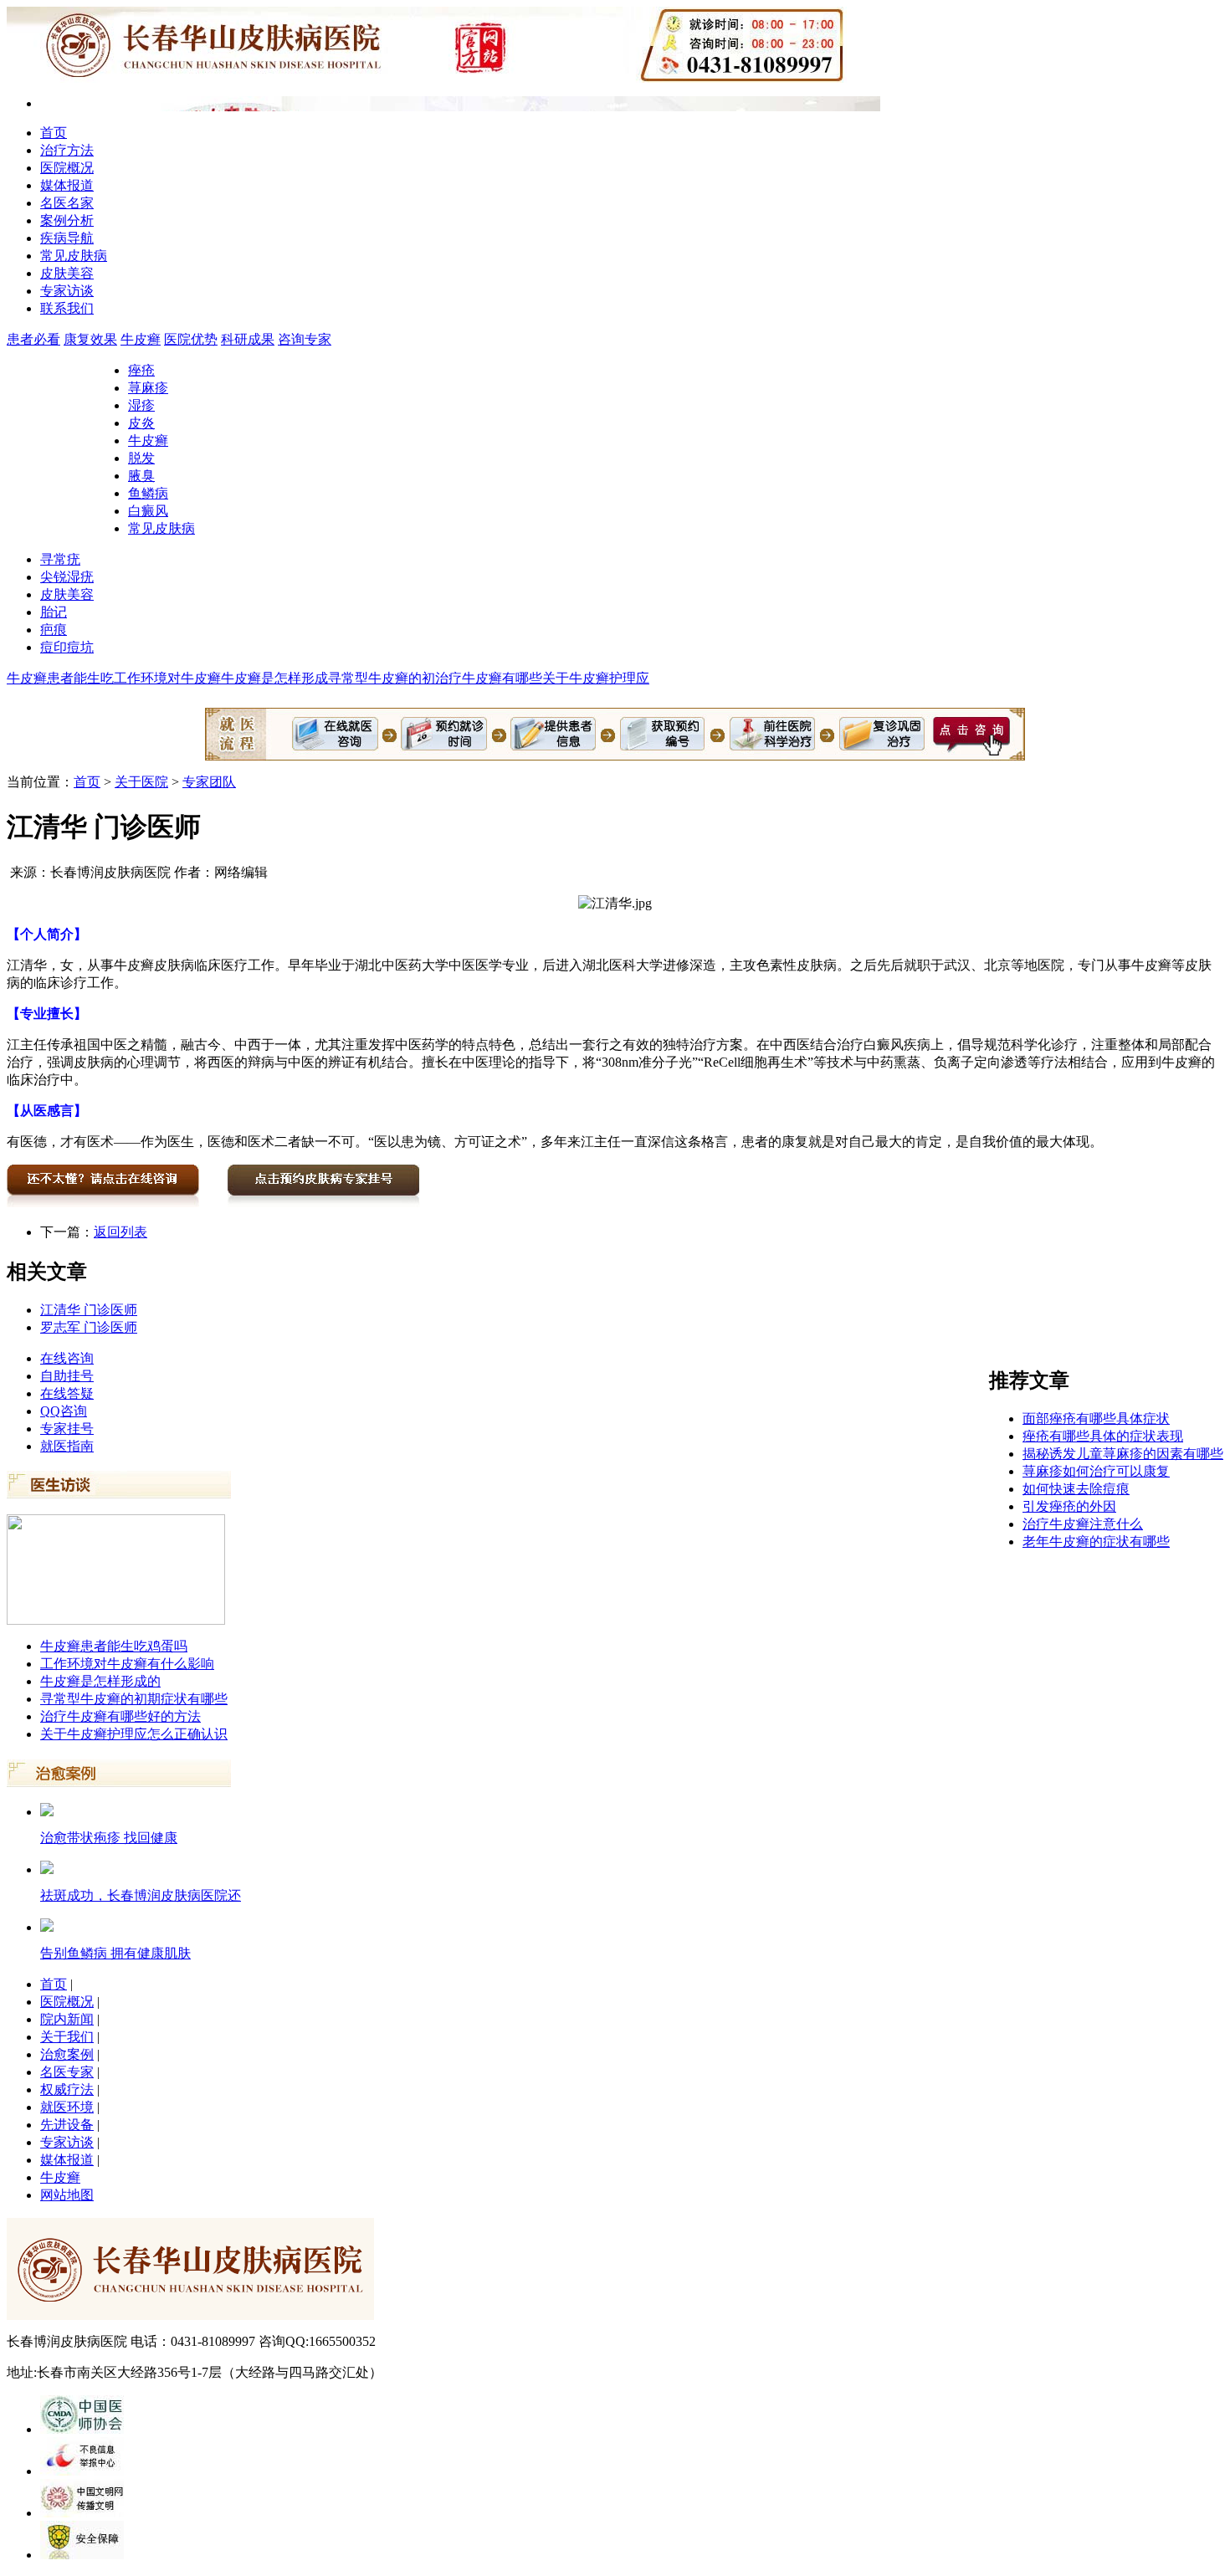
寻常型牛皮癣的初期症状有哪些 (134, 1699)
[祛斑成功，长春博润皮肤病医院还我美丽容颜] (47, 1869)
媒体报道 (67, 185)
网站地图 (67, 2195)
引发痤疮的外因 (1069, 1506)
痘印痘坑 (67, 647)
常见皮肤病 (74, 256)
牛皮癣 (141, 339)
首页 (54, 133)
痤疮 (141, 370)
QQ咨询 (64, 1411)
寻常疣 (60, 559)
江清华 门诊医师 (89, 1310)
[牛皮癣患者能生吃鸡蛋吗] (116, 1620)
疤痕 (54, 630)
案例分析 (67, 220)
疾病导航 (67, 238)
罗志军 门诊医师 (89, 1327)
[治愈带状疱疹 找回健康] (47, 1812)
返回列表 (120, 1232)
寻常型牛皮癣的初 (382, 678)
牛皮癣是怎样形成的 (100, 1681)
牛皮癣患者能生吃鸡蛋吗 (114, 1646)
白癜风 (148, 511)
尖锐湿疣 (67, 577)
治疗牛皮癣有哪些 (489, 678)
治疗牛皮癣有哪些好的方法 (120, 1716)
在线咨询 (67, 1358)
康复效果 (90, 339)
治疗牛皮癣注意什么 (1083, 1524)
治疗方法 (67, 150)
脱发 (141, 458)
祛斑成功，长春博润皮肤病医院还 (141, 1895)
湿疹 (141, 405)
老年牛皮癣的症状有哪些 (1096, 1542)
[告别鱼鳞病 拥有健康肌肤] (47, 1927)
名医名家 (67, 203)
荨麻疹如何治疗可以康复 (1096, 1471)
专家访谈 (67, 291)
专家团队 (209, 782)
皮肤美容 (67, 273)
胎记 (54, 612)
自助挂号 (67, 1376)
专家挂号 (67, 1429)
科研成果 (248, 339)
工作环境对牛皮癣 (167, 678)
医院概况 (67, 168)
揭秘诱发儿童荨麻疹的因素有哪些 (1123, 1454)
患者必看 (33, 339)
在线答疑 (67, 1393)
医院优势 (191, 339)
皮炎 (141, 423)
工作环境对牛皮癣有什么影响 (127, 1664)
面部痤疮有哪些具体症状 (1096, 1419)
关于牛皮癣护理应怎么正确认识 (134, 1734)
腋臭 (141, 476)
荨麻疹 (148, 388)
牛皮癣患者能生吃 (60, 678)
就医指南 (67, 1446)
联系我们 (67, 308)
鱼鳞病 (148, 493)
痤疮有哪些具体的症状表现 (1103, 1436)
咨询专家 (305, 339)
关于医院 (141, 782)
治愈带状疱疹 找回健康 (109, 1838)
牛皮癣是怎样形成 (274, 678)
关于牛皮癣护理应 (596, 678)
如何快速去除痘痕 (1076, 1489)
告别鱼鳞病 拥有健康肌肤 (115, 1953)
